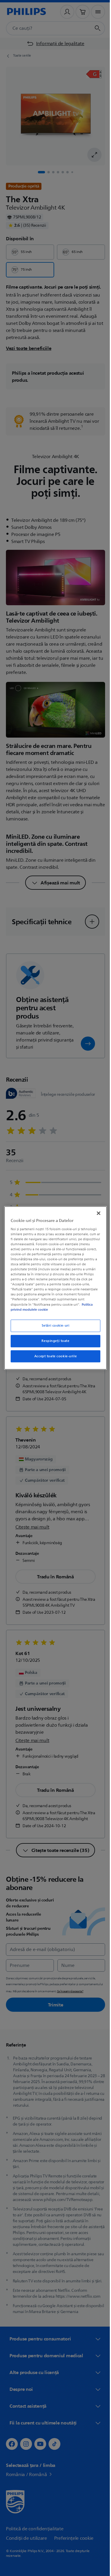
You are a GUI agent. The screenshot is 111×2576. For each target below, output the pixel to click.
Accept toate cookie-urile (53, 1356)
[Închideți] (96, 1213)
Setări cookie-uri (53, 1326)
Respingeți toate (53, 1341)
